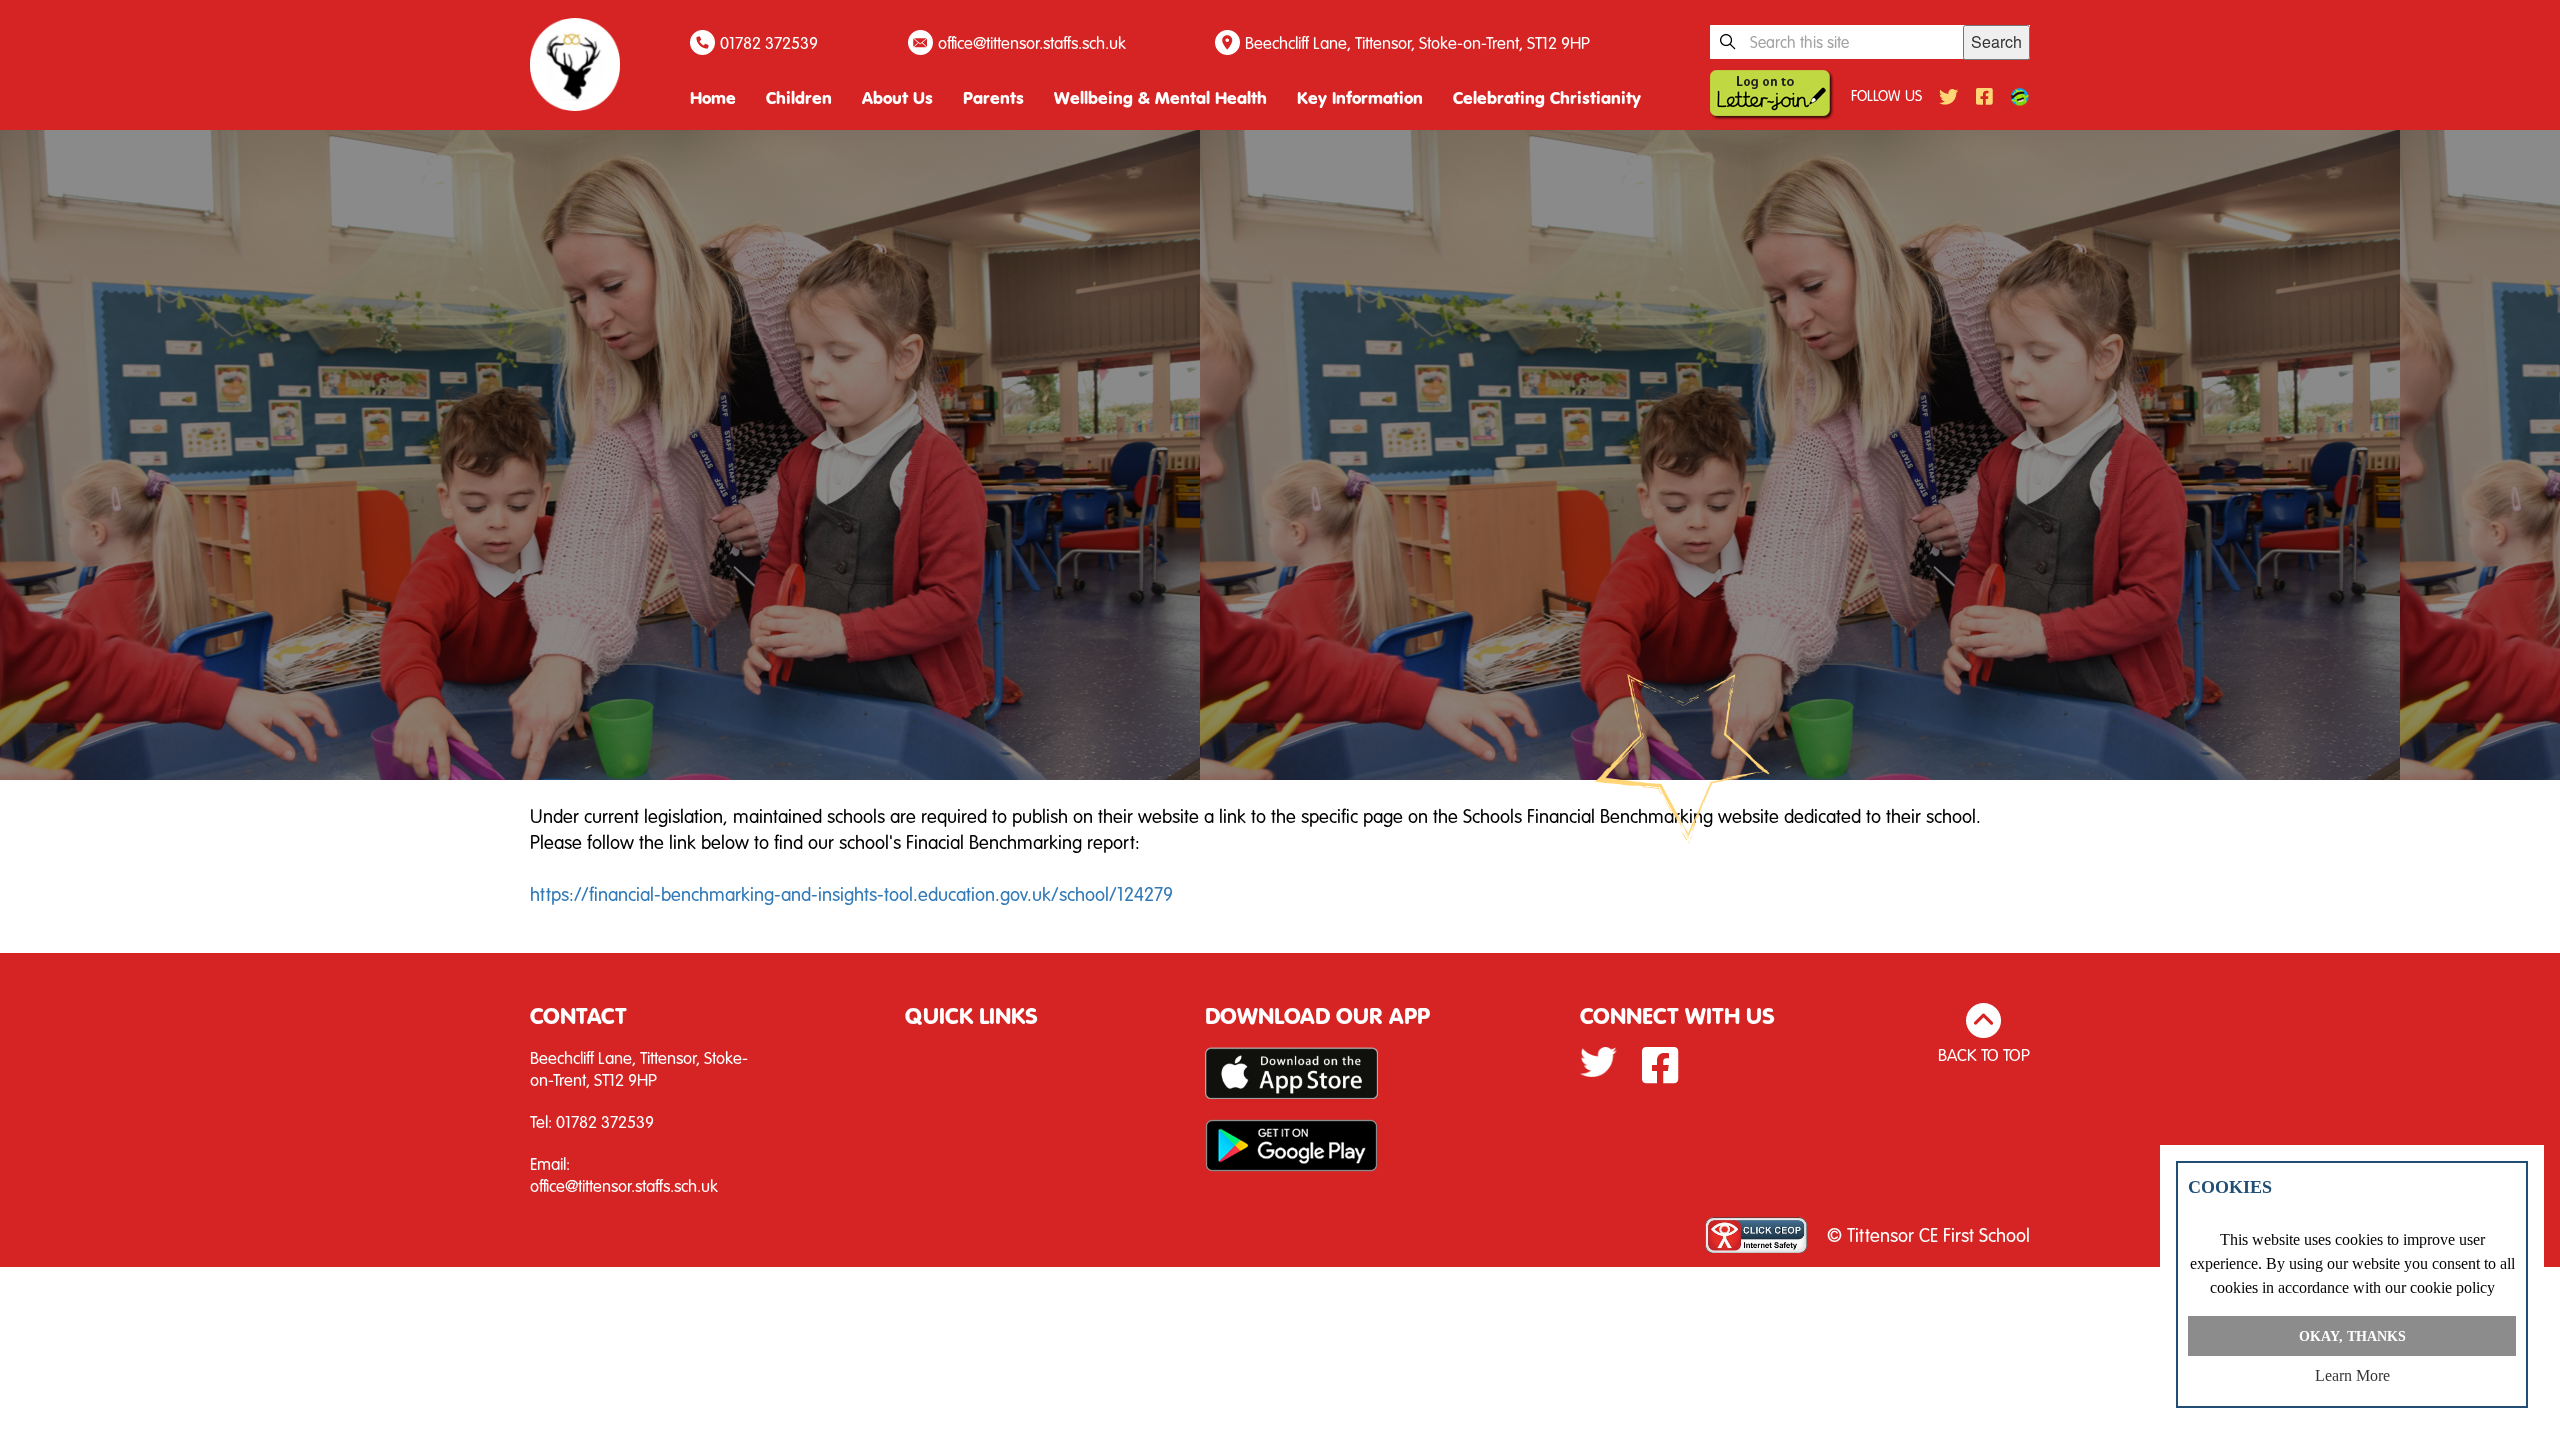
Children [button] (799, 97)
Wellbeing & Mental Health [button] (1160, 97)
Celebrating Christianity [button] (1547, 97)
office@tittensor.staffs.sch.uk (1032, 42)
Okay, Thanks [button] (2352, 1336)
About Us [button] (897, 97)
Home (713, 97)
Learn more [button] (2352, 1375)
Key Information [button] (1360, 97)
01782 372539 (769, 42)
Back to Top (1984, 1054)
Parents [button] (993, 97)
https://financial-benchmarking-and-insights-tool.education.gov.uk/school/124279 (851, 893)
